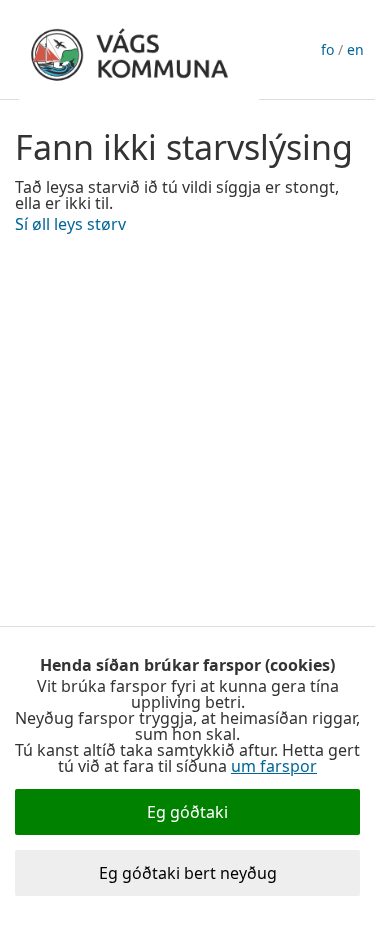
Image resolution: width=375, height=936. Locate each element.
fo (327, 49)
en (355, 49)
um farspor (274, 766)
